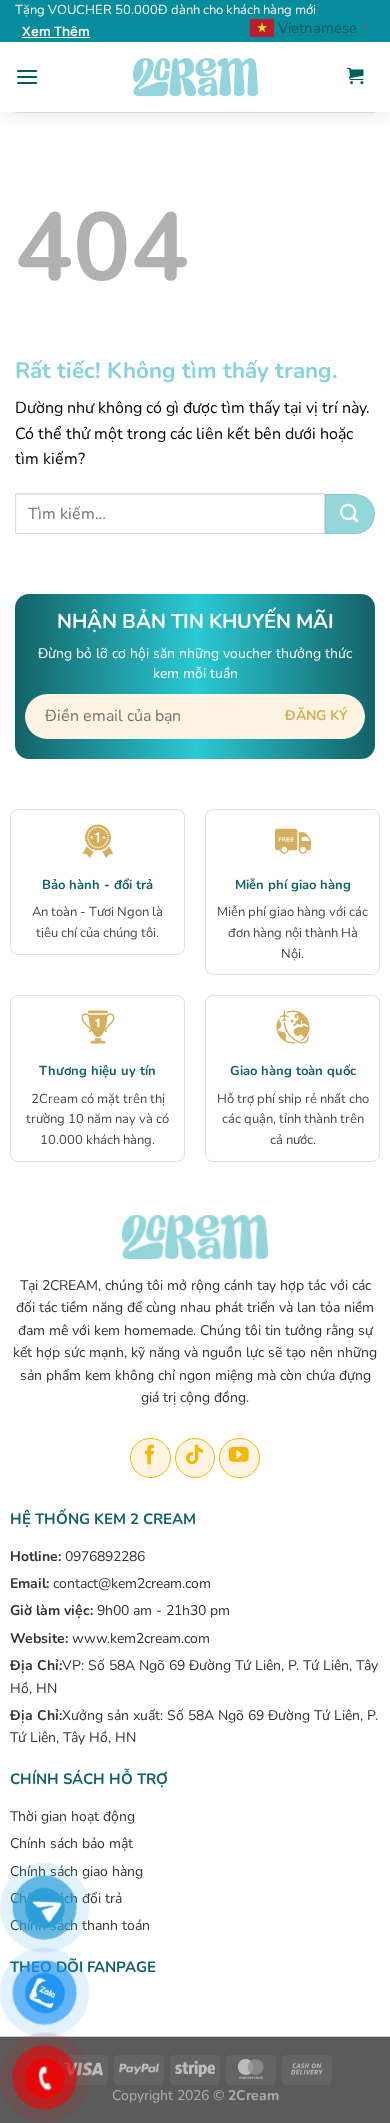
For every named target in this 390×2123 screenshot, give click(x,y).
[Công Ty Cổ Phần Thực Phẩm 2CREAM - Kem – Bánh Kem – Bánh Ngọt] (195, 77)
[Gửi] (350, 514)
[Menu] (27, 76)
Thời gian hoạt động (72, 1816)
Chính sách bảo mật (71, 1843)
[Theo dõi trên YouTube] (239, 1458)
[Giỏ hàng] (355, 77)
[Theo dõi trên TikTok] (195, 1458)
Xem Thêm (56, 31)
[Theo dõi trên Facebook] (150, 1458)
